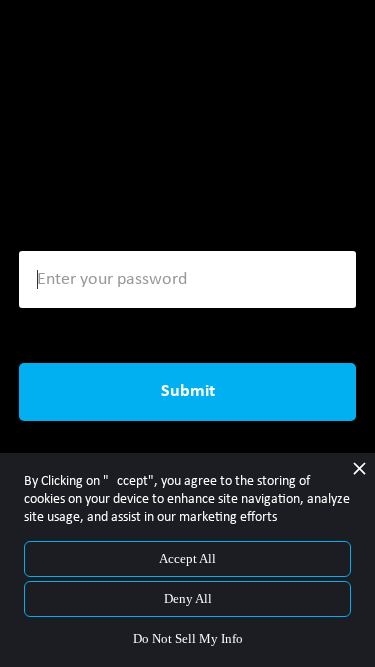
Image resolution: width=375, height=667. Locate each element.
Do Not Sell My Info (188, 638)
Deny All (188, 598)
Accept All (187, 558)
